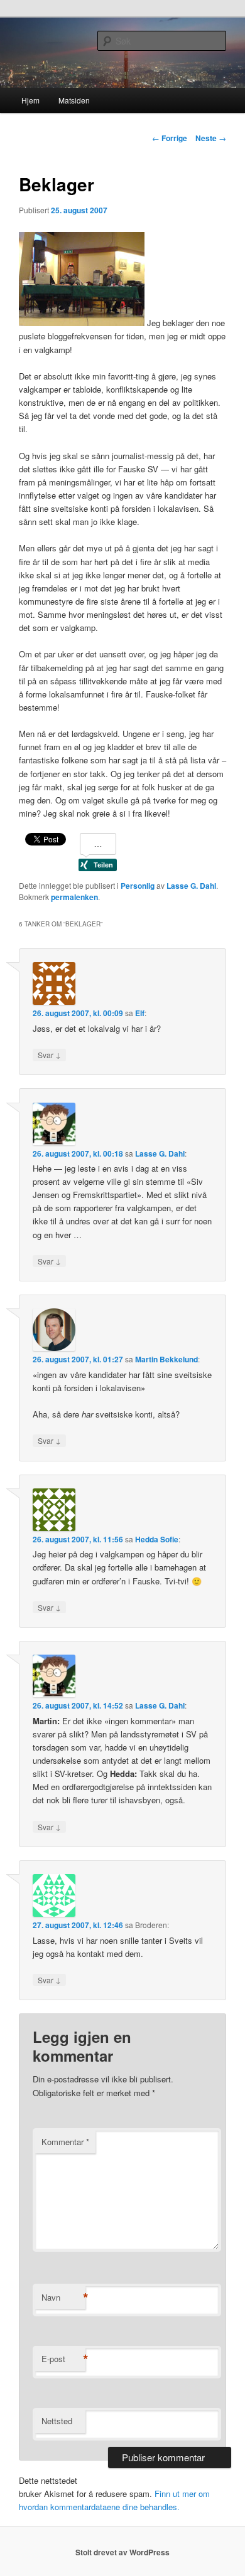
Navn (63, 2298)
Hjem (30, 100)
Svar (49, 1054)
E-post (63, 2359)
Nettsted (57, 2421)
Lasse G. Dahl (191, 886)
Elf (140, 1013)
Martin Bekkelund (166, 1359)
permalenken (74, 897)
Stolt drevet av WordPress (122, 2552)
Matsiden (74, 100)
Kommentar (65, 2142)
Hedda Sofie (157, 1539)
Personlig (138, 886)
